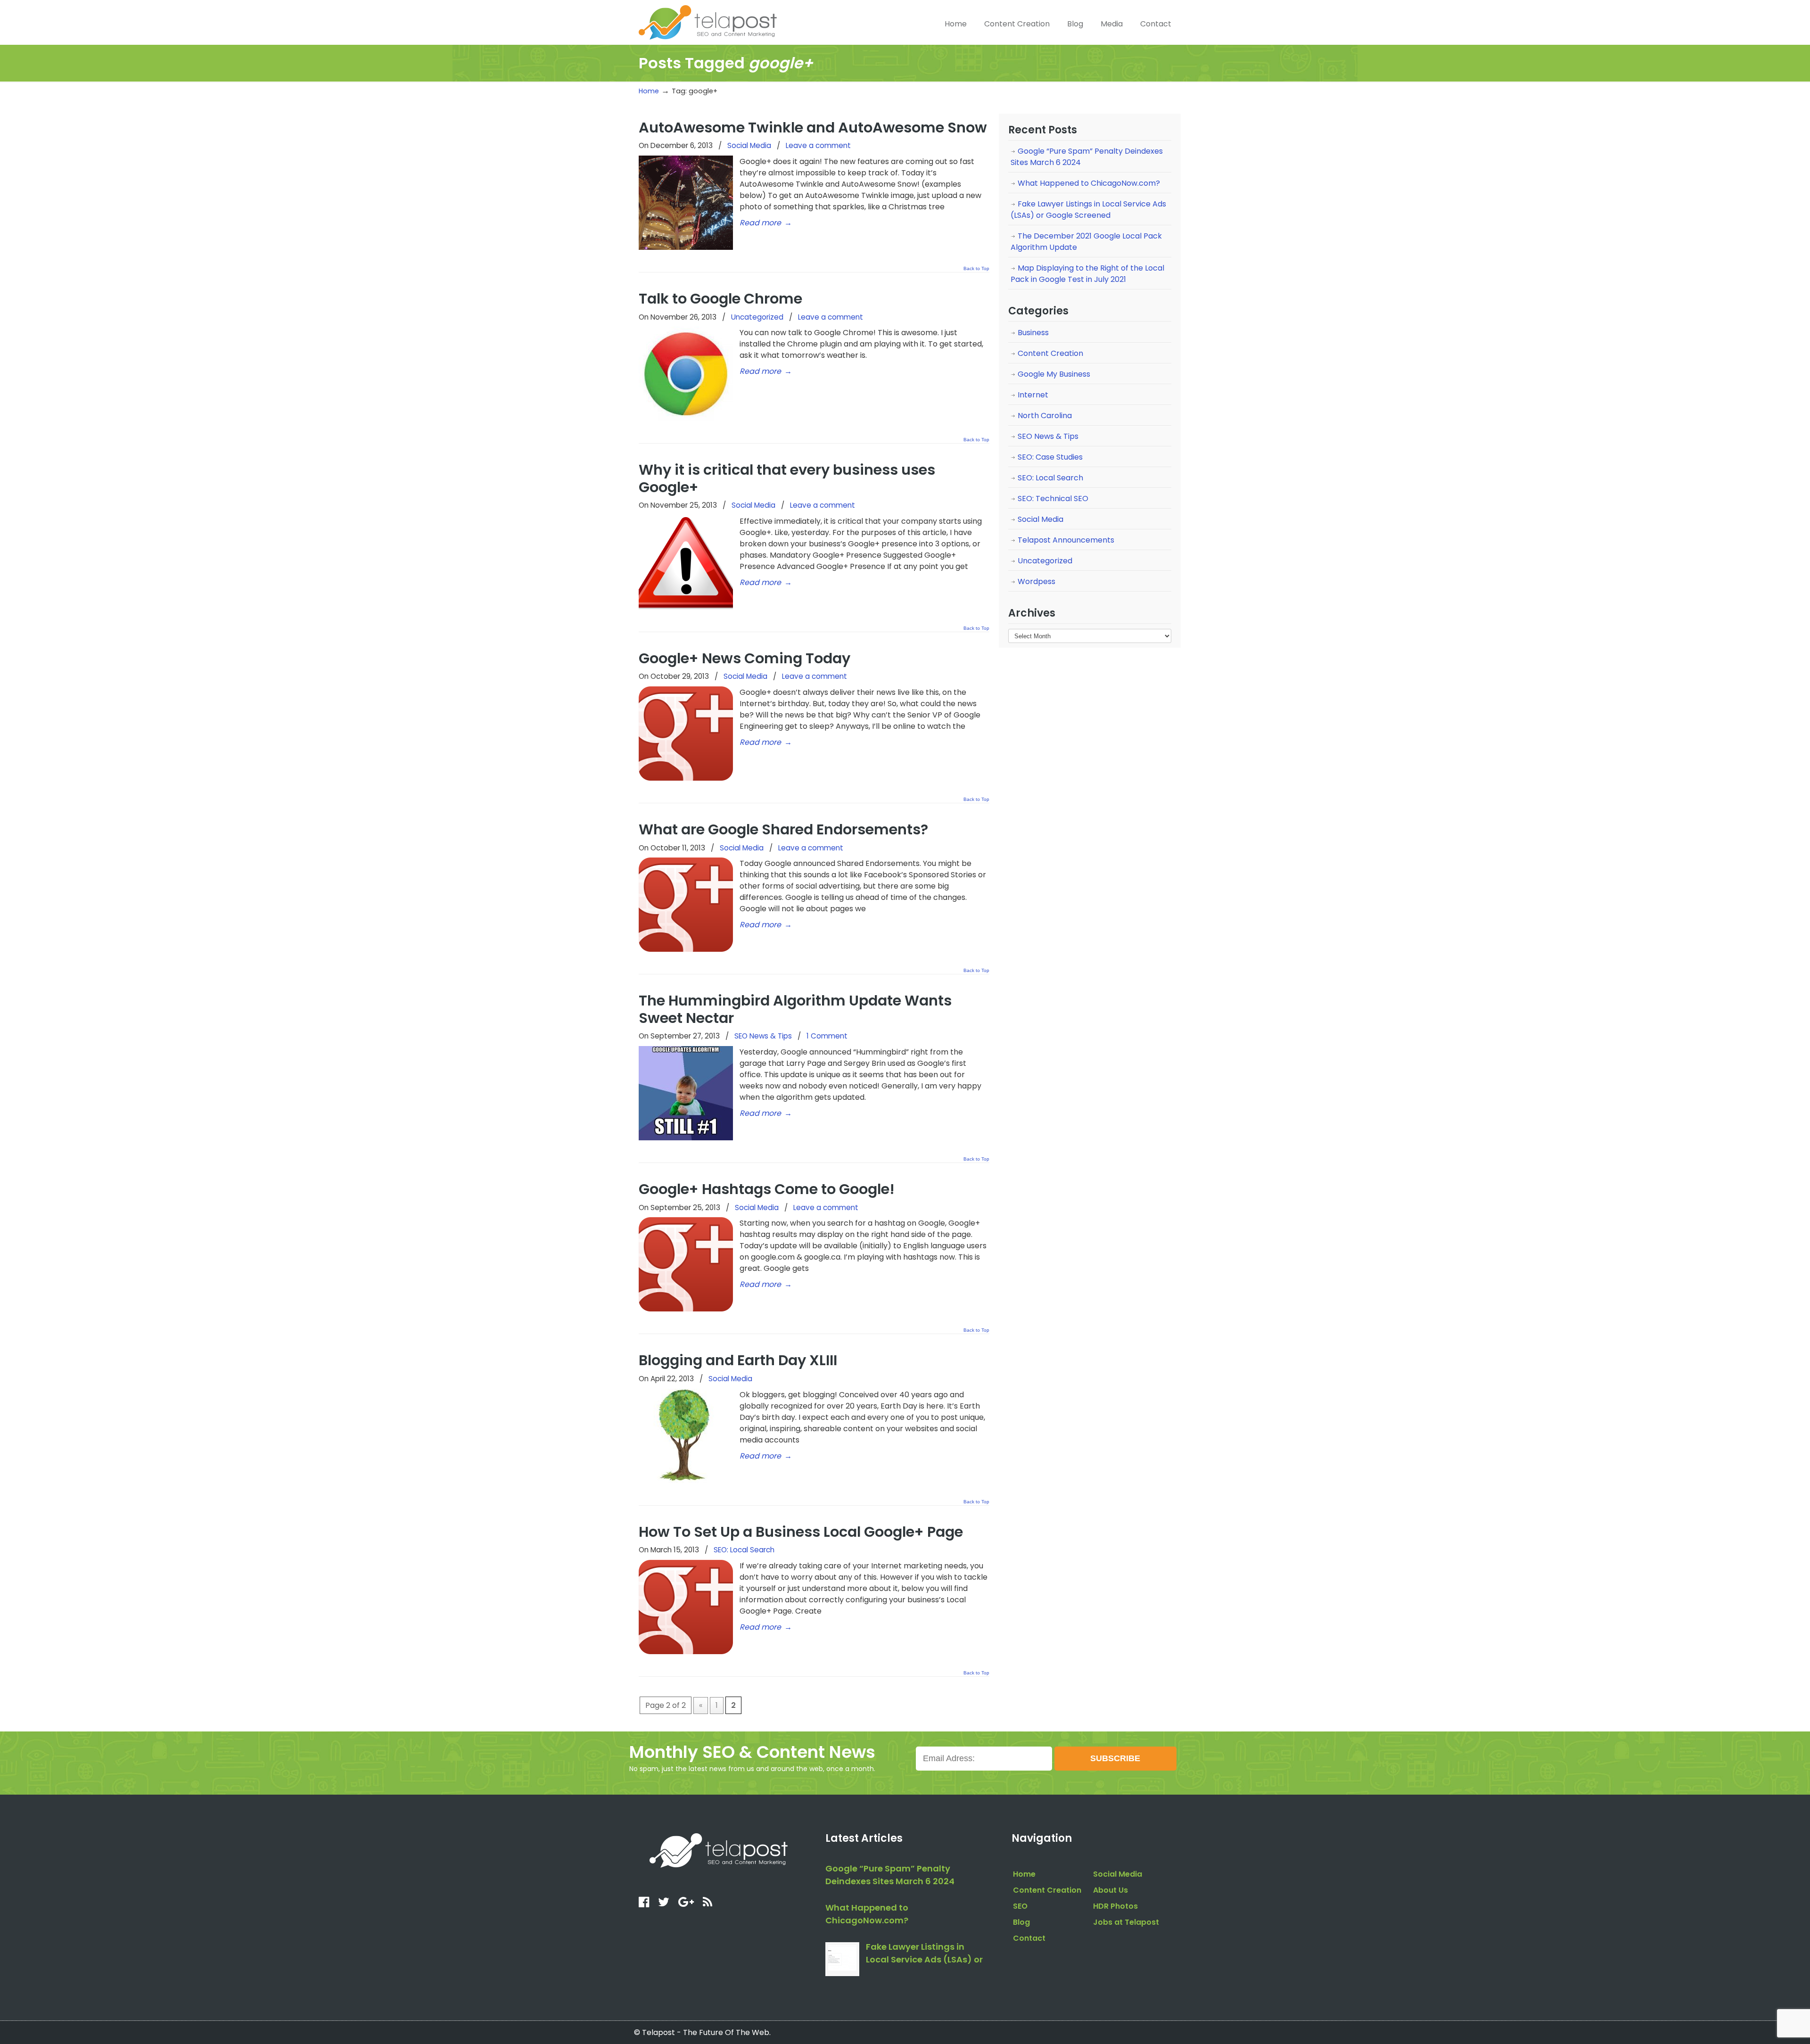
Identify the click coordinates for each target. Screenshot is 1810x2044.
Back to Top (976, 269)
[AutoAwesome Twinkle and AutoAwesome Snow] (686, 247)
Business (1033, 333)
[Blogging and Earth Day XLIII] (686, 1480)
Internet (1033, 395)
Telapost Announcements (1066, 540)
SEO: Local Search (744, 1550)
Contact (1029, 1938)
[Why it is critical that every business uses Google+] (686, 607)
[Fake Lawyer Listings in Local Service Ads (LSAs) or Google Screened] (842, 1959)
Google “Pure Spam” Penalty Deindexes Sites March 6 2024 (1087, 157)
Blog (1021, 1922)
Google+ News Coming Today (745, 658)
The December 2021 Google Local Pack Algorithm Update (1086, 242)
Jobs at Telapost (1126, 1922)
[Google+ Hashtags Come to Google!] (686, 1309)
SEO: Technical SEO (1053, 499)
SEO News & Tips (763, 1036)
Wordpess (1037, 581)
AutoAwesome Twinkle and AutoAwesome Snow (813, 128)
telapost (708, 21)
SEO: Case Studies (1050, 457)
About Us (1111, 1890)
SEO (1020, 1906)
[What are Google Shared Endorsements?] (686, 949)
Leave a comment (818, 145)
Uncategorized (757, 317)
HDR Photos (1115, 1906)
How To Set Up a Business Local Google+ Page (801, 1532)
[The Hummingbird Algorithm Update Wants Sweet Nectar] (686, 1138)
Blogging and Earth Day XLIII (738, 1360)
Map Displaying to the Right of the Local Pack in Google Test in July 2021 (1087, 274)
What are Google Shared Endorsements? (783, 829)
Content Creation (1050, 353)
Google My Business (1054, 374)
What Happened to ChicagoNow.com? (1089, 183)
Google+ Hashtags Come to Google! (767, 1189)
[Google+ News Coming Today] (686, 778)
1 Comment (827, 1036)
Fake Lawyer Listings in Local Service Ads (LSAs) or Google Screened (1088, 210)
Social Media (749, 145)
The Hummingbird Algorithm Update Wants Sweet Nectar (795, 1009)
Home (649, 91)
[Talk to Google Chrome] (686, 418)
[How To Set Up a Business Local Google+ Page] (686, 1652)
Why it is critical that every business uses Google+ (787, 478)
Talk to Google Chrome (720, 299)
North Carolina (1045, 416)
